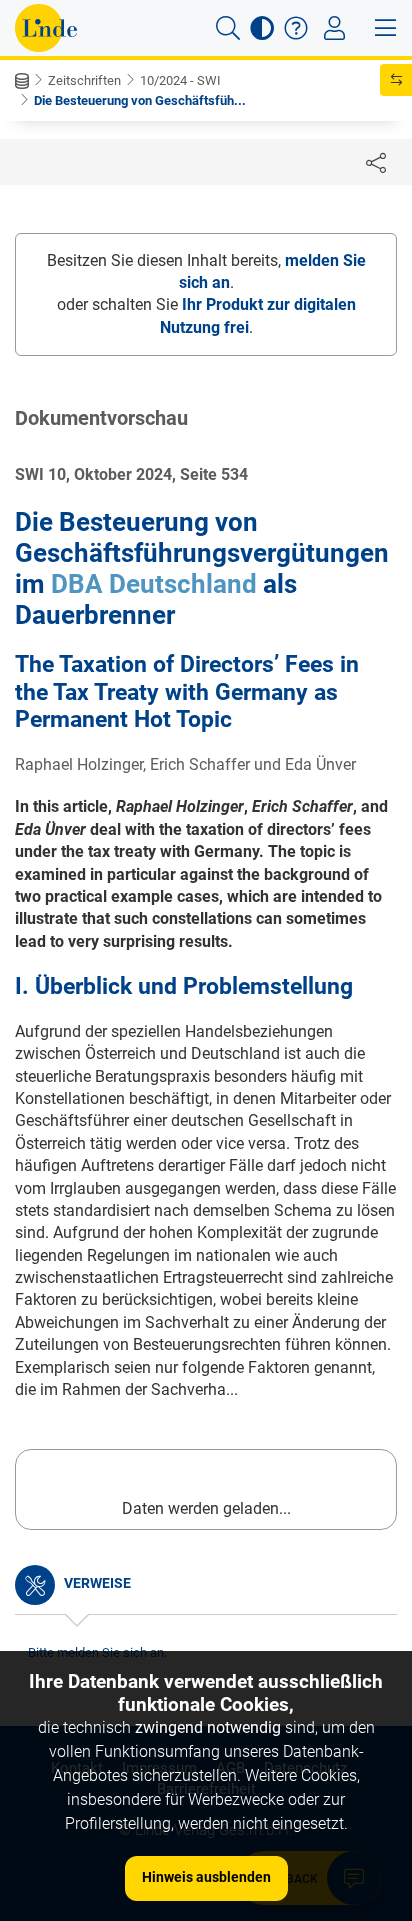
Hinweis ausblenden (206, 1877)
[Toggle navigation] (334, 28)
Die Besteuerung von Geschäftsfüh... (140, 100)
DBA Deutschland (154, 584)
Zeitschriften (84, 80)
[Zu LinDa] (46, 28)
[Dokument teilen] (376, 162)
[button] (228, 28)
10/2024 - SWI (180, 80)
